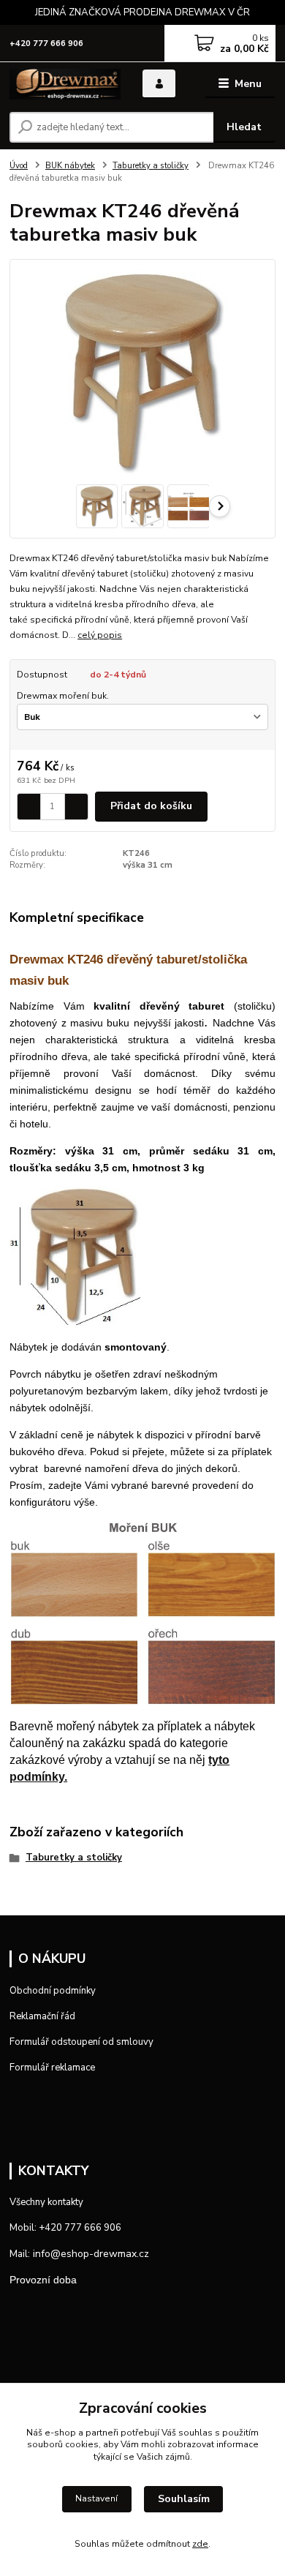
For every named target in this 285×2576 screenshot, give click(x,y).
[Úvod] (65, 84)
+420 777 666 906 (46, 44)
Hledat (244, 127)
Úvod (19, 166)
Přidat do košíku (151, 806)
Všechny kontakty (46, 2202)
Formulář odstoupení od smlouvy (81, 2042)
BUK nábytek (70, 166)
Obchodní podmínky (53, 1991)
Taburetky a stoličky (151, 166)
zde (200, 2544)
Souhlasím (184, 2499)
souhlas (195, 2433)
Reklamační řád (42, 2016)
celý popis (100, 635)
